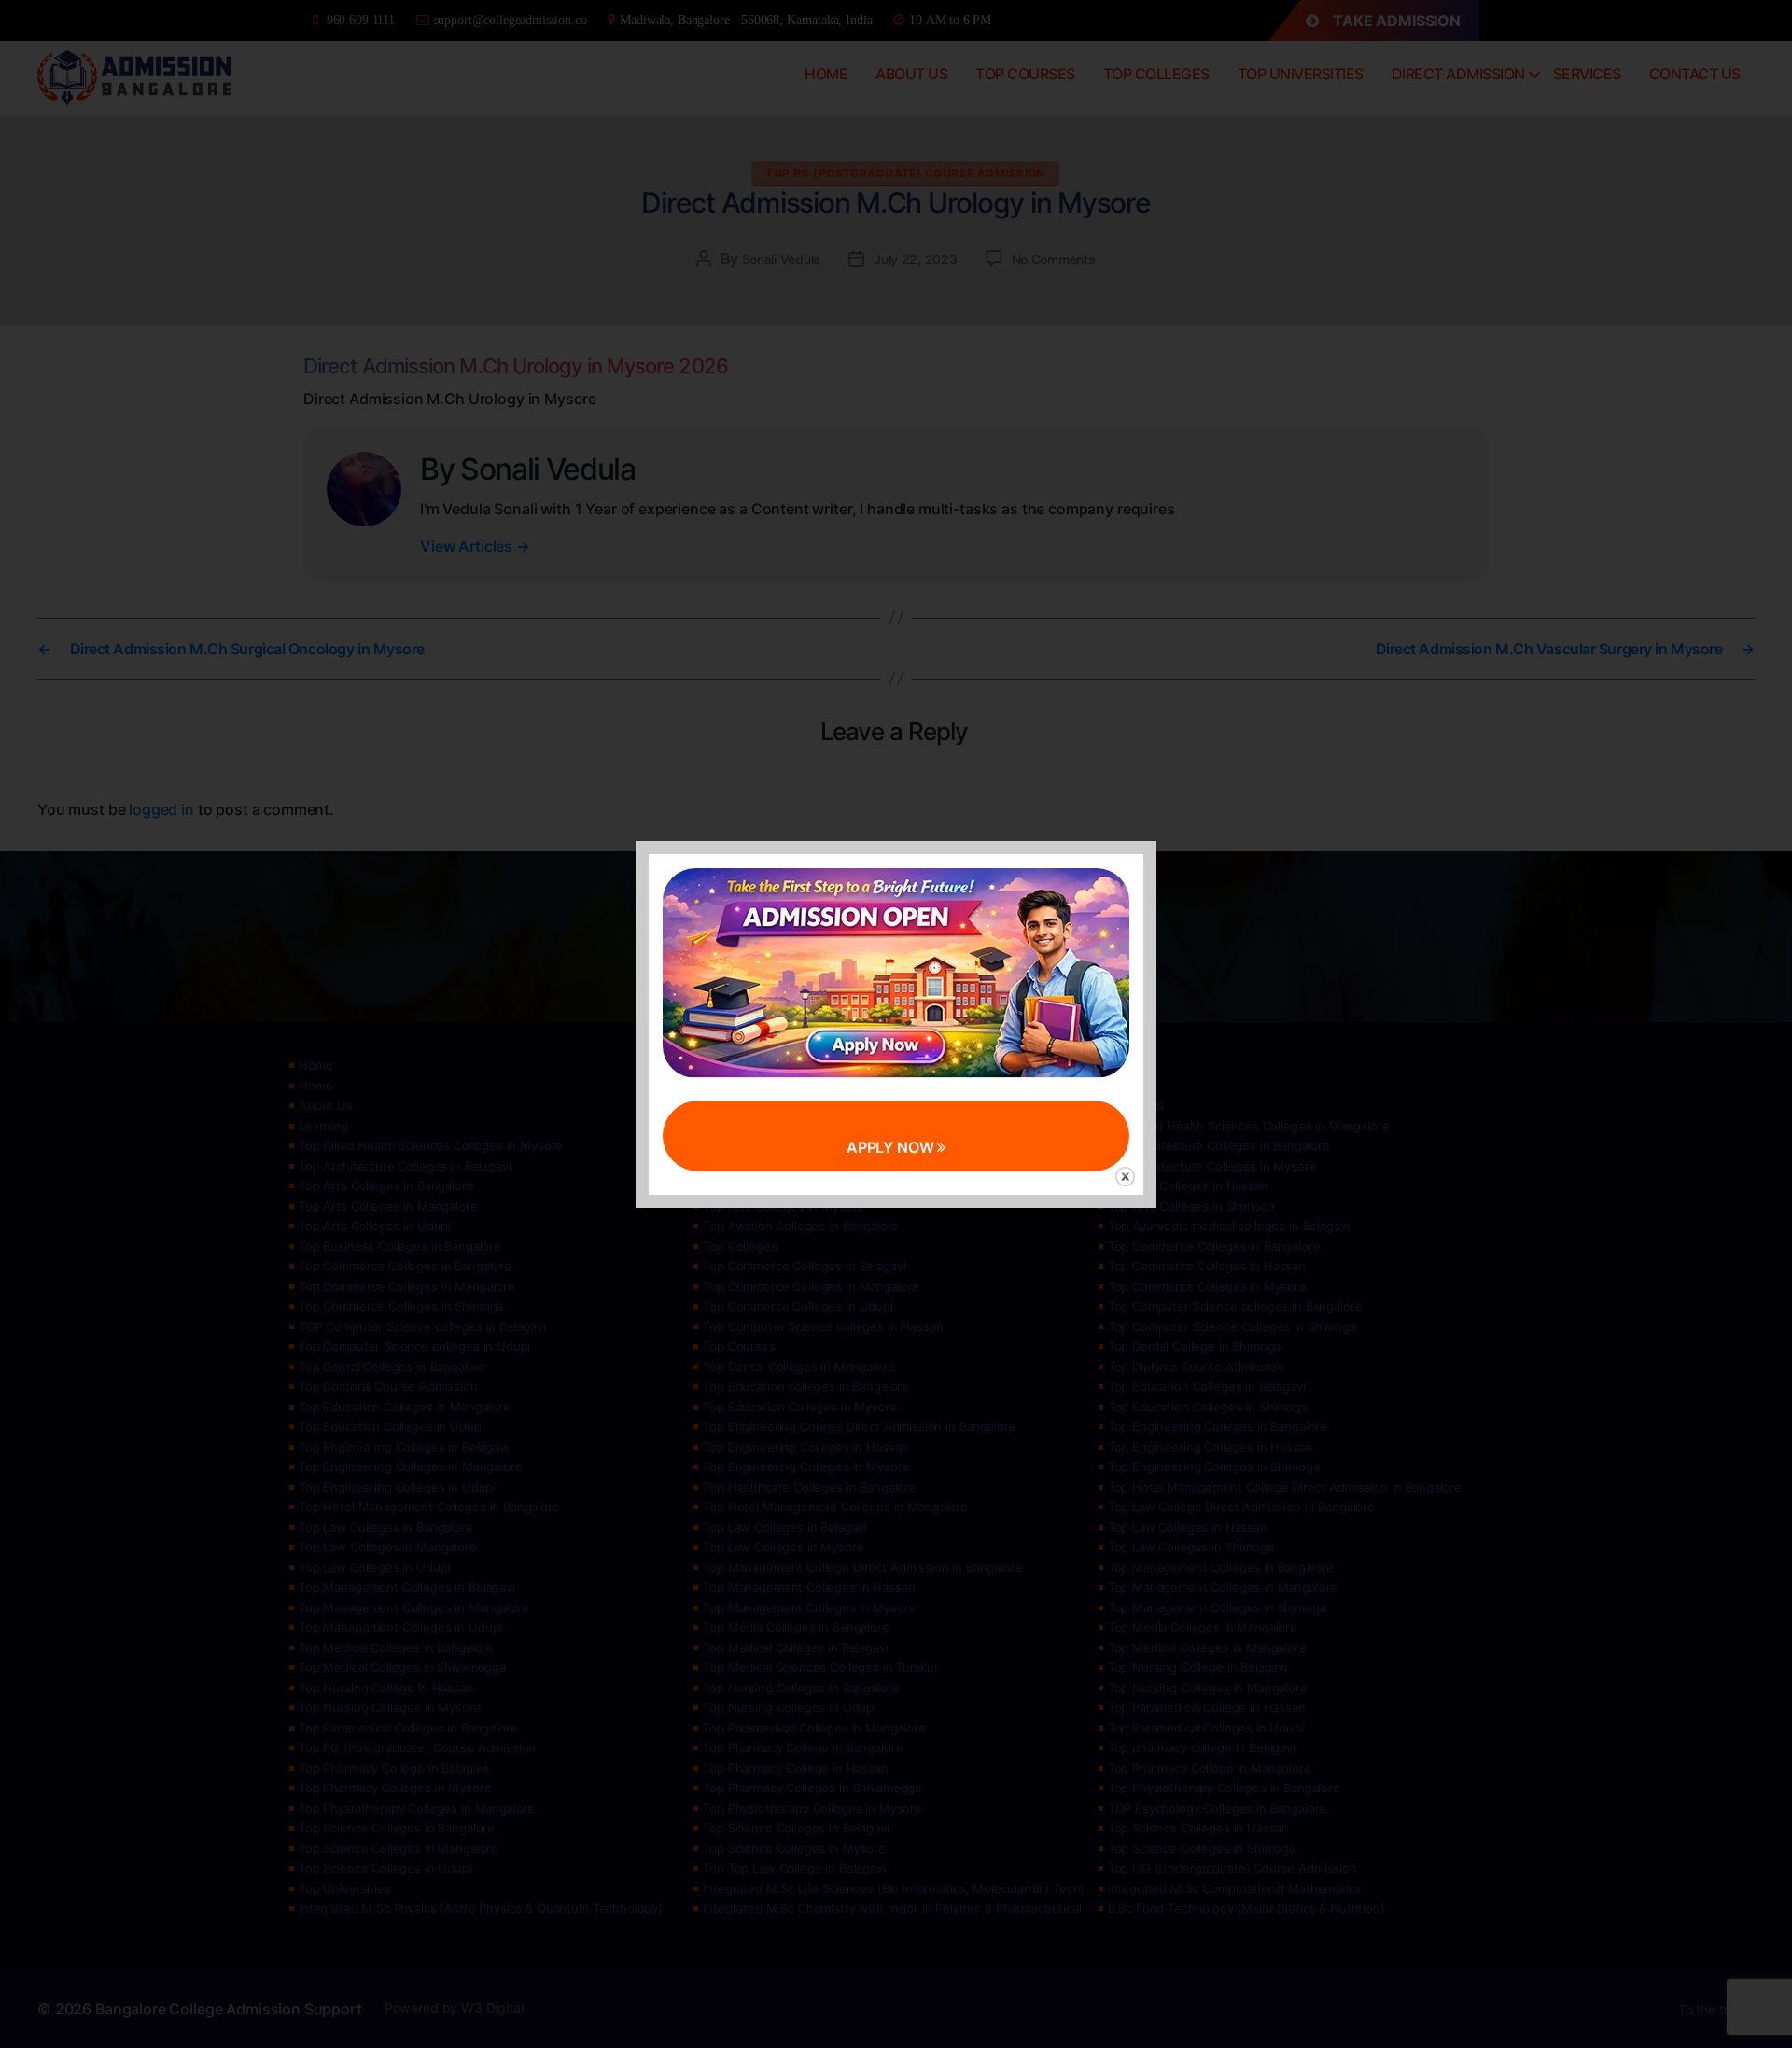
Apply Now (892, 1147)
